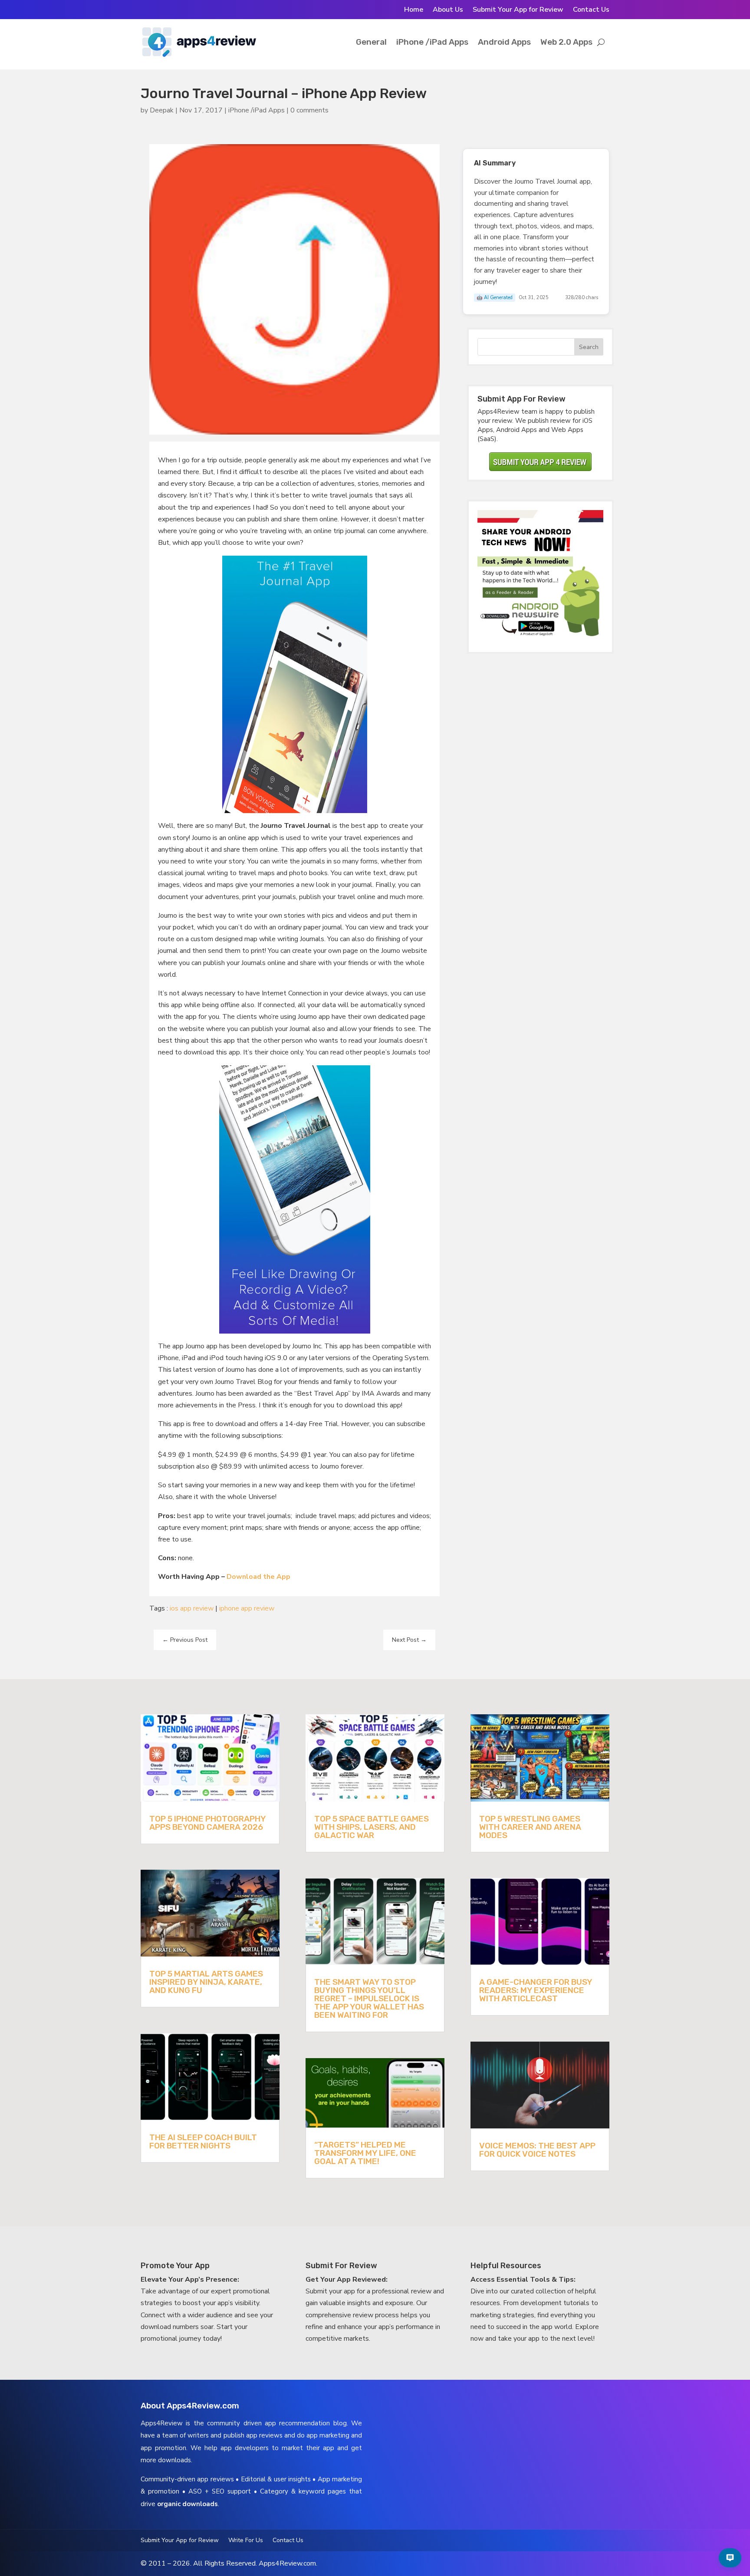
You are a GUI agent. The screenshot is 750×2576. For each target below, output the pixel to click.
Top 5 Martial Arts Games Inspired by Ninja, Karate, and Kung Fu (206, 1982)
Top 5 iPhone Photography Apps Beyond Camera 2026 (207, 1823)
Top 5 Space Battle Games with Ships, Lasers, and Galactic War (372, 1827)
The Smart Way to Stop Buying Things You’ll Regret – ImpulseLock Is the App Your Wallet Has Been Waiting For (369, 1998)
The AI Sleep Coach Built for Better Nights (203, 2141)
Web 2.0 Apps (566, 42)
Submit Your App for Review (518, 10)
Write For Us (246, 2541)
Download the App (258, 1577)
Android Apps (504, 42)
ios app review (192, 1608)
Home (414, 10)
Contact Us (591, 10)
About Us (448, 10)
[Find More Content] (730, 2558)
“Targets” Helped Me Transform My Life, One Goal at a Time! (365, 2153)
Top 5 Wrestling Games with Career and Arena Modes (530, 1827)
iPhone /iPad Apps (432, 42)
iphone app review (247, 1608)
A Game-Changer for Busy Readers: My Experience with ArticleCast (536, 1990)
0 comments (309, 110)
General (371, 42)
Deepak (162, 110)
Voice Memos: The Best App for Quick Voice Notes (537, 2150)
